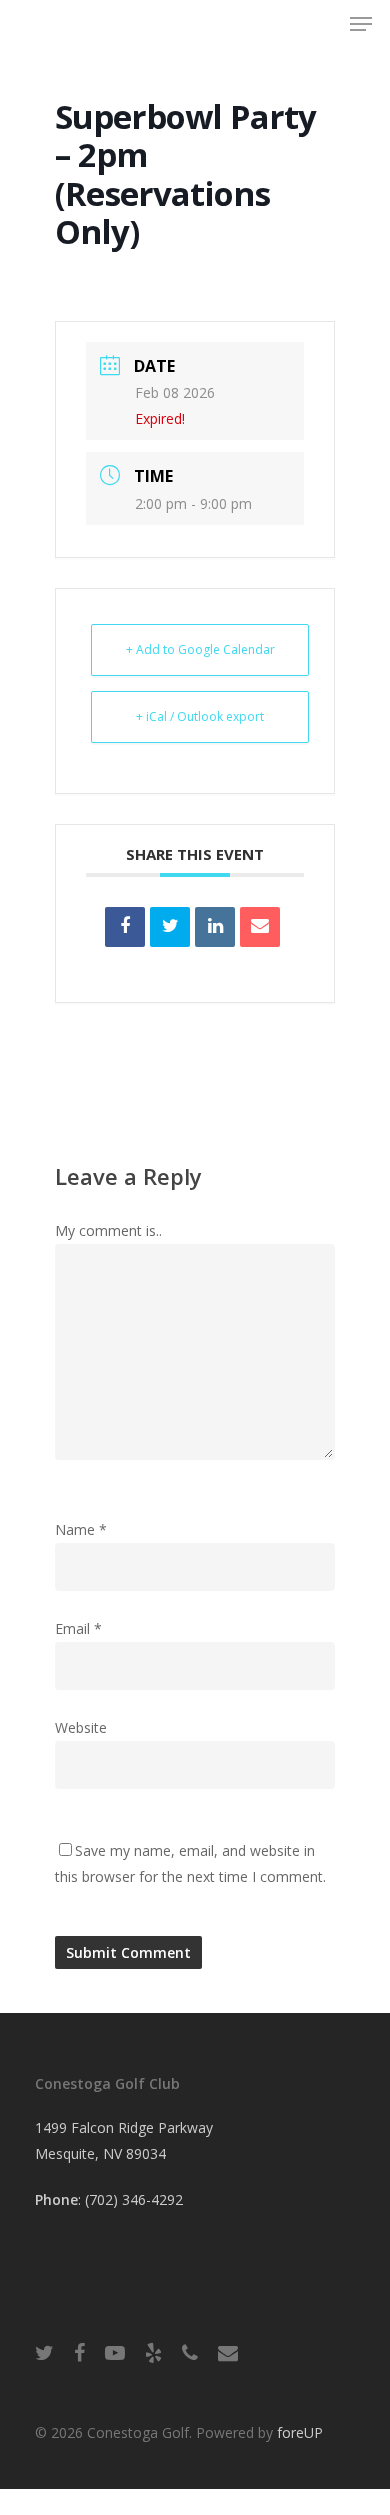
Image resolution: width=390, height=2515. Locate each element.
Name (81, 1529)
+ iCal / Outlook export (200, 716)
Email (78, 1628)
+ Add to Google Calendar (200, 649)
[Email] (260, 927)
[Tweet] (170, 927)
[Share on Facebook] (125, 927)
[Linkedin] (215, 927)
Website (81, 1727)
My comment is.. (108, 1230)
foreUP (300, 2432)
